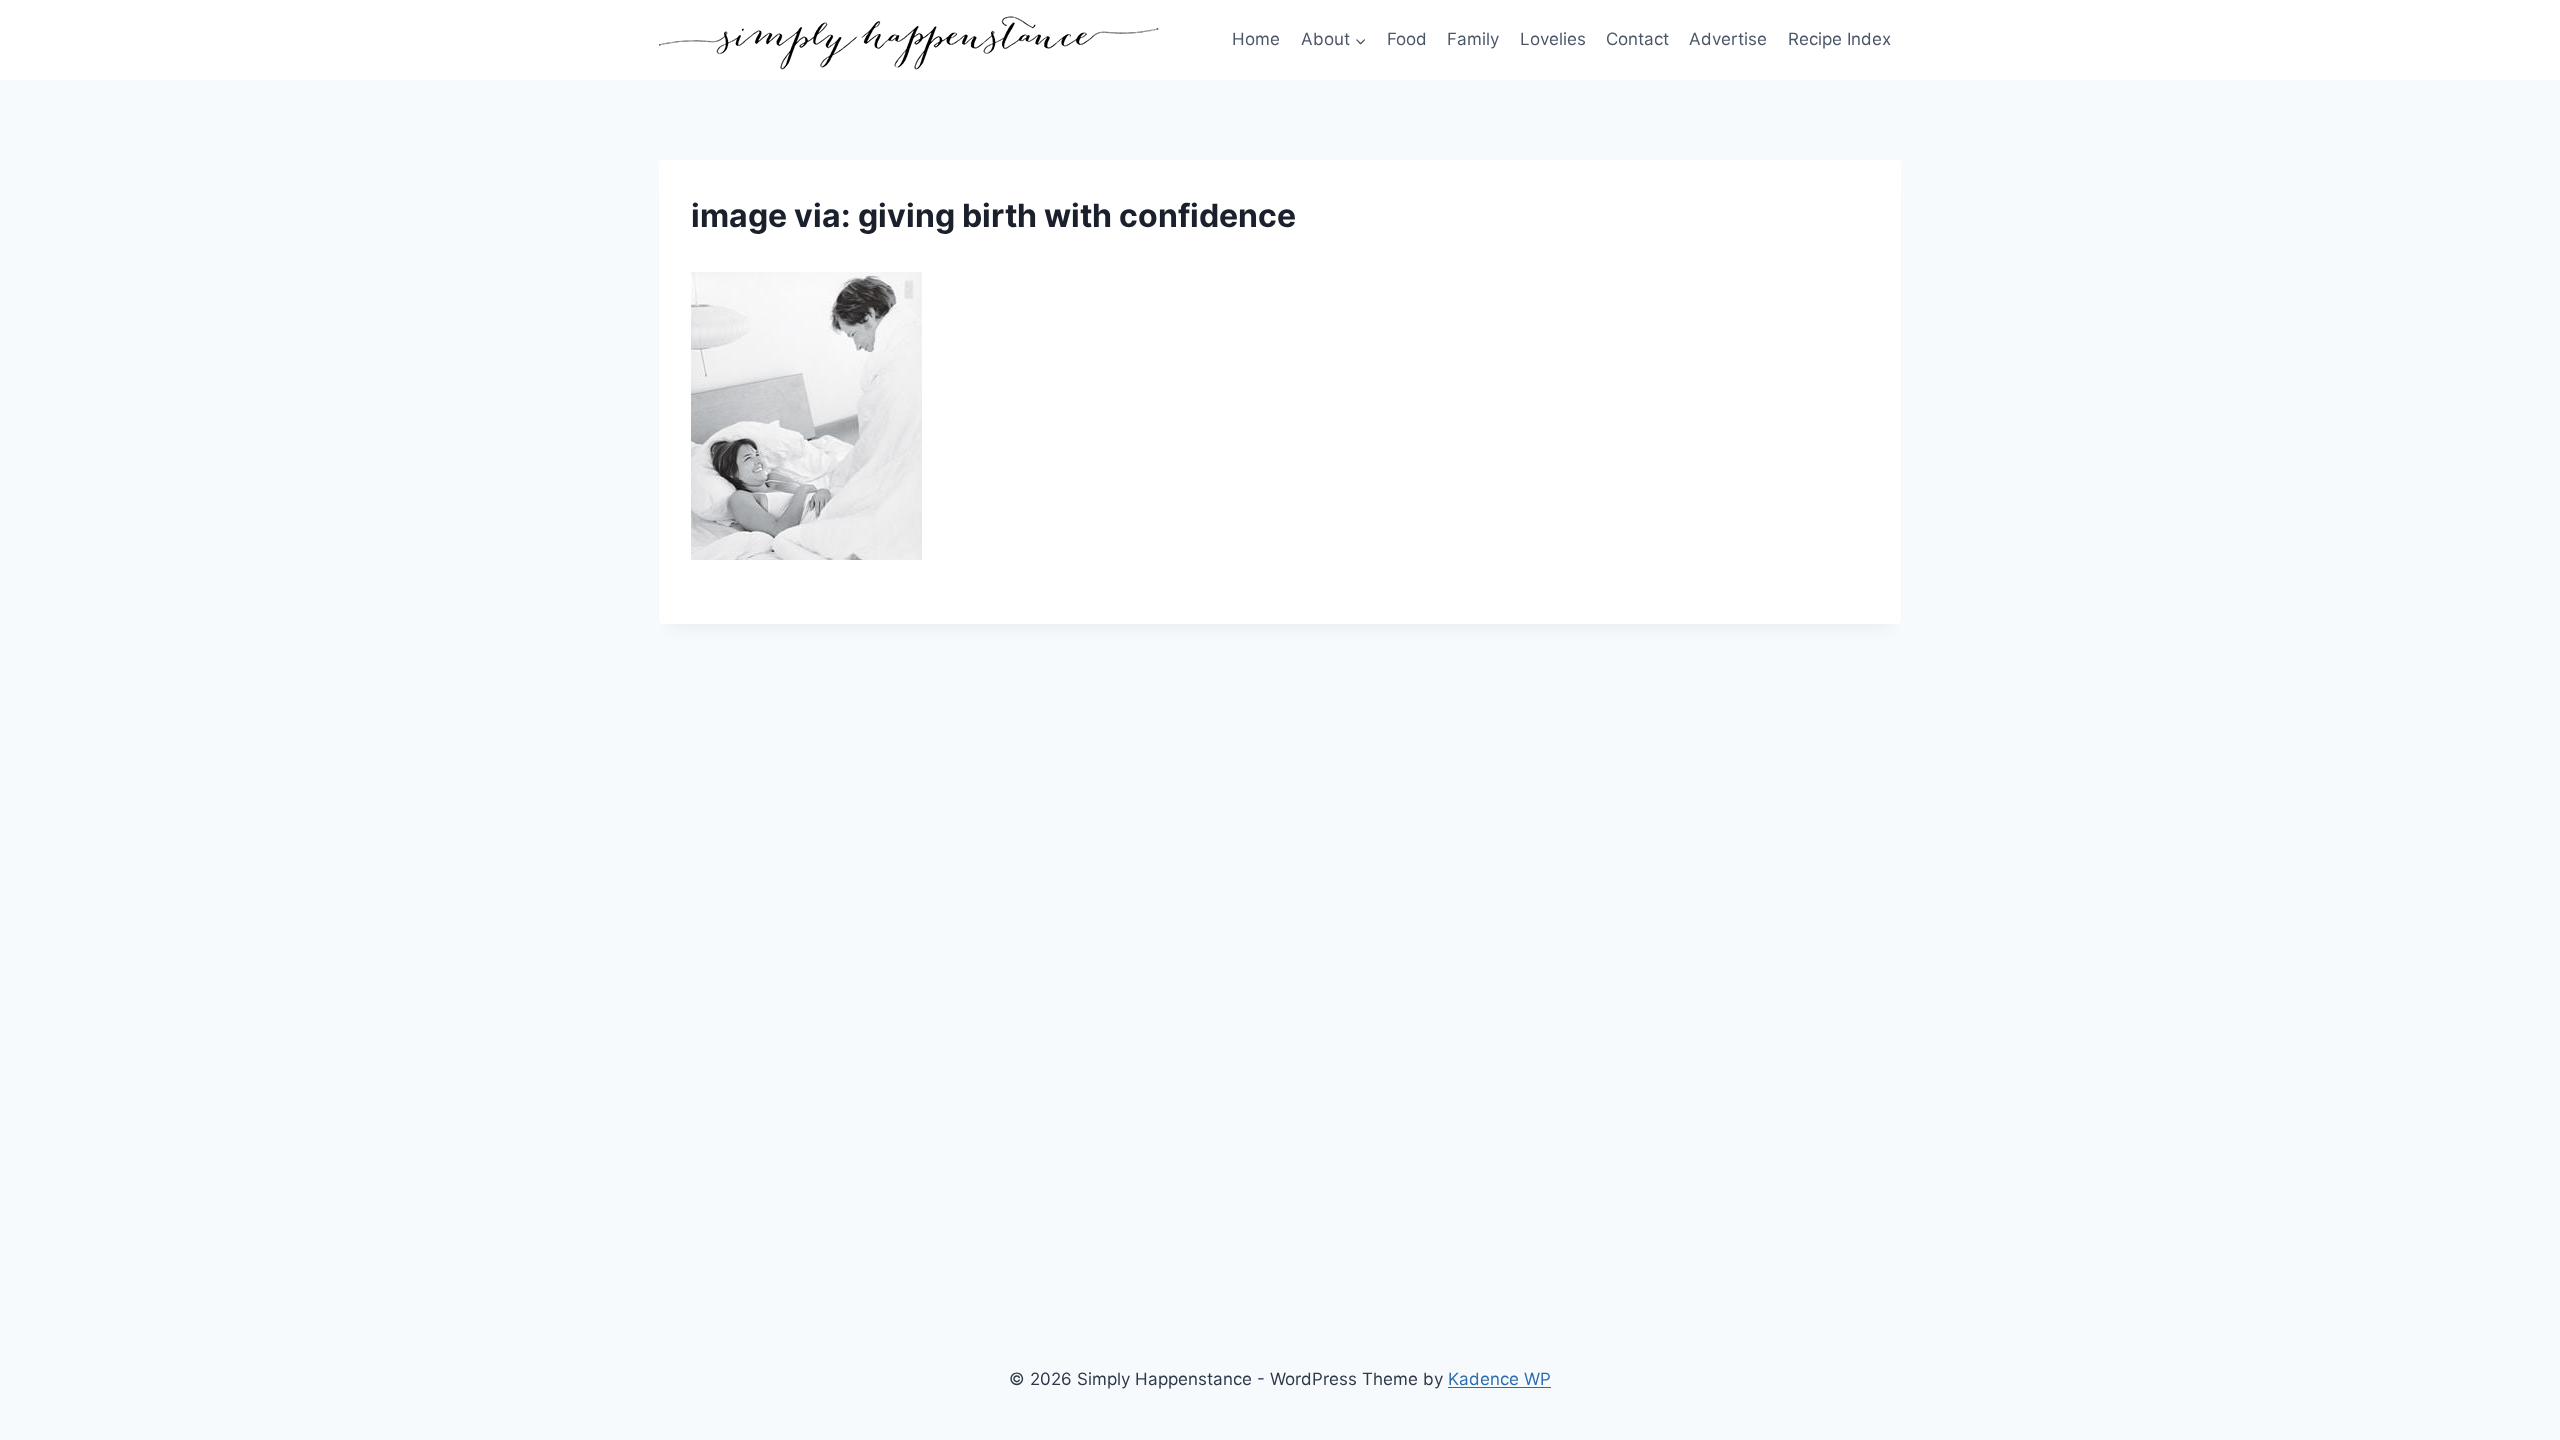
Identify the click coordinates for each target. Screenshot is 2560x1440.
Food (1407, 39)
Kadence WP (1499, 1379)
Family (1473, 39)
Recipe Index (1839, 39)
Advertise (1728, 39)
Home (1256, 39)
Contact (1637, 39)
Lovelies (1553, 39)
